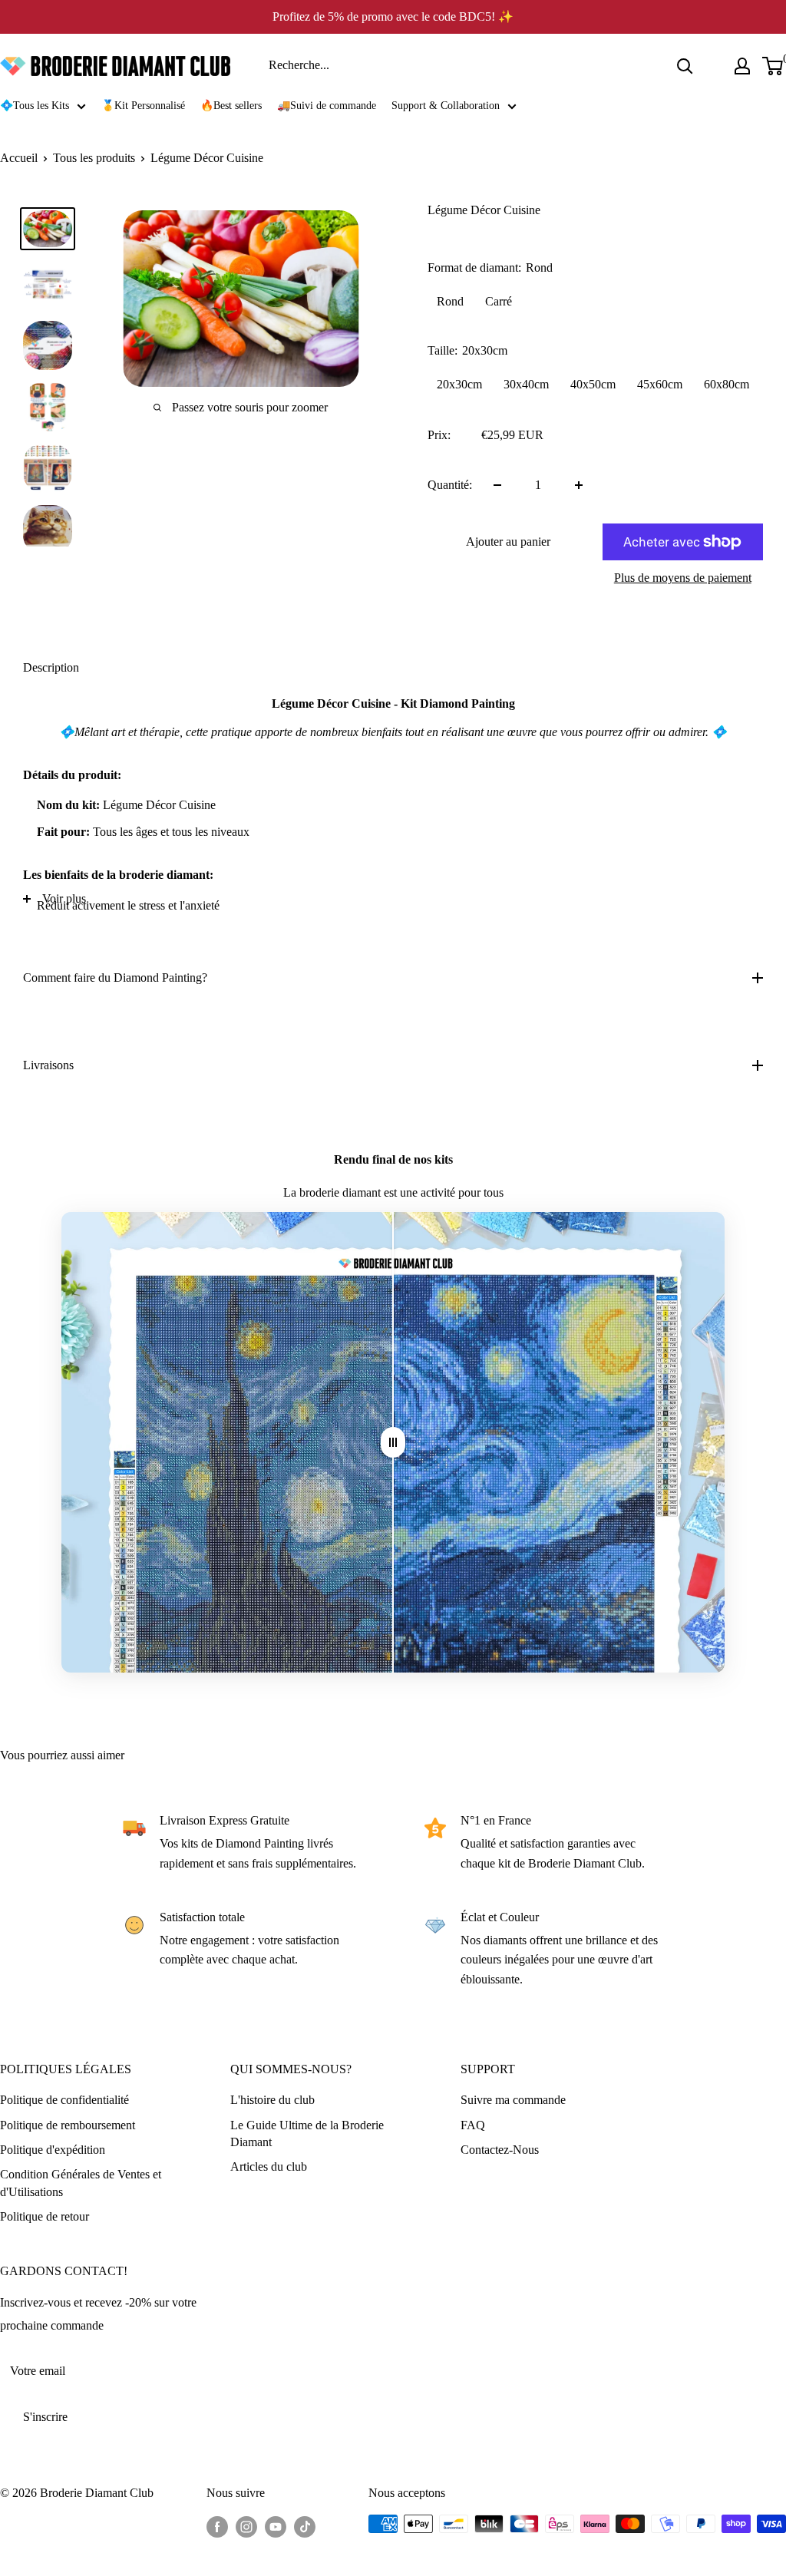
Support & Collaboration (446, 106)
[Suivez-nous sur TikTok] (305, 2526)
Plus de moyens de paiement (683, 578)
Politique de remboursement (68, 2125)
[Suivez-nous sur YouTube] (276, 2526)
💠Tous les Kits (35, 106)
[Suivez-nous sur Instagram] (246, 2526)
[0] (773, 66)
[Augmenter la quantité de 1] (579, 485)
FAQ (473, 2125)
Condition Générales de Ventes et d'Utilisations (81, 2183)
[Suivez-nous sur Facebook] (217, 2526)
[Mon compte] (742, 66)
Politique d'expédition (53, 2150)
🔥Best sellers (231, 106)
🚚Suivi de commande (327, 106)
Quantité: (450, 485)
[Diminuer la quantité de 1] (497, 485)
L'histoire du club (272, 2100)
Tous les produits (94, 158)
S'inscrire (45, 2417)
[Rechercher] (685, 66)
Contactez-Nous (500, 2150)
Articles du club (269, 2166)
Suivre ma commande (513, 2100)
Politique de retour (45, 2216)
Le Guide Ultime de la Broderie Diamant (307, 2133)
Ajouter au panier (508, 542)
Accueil (19, 158)
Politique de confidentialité (64, 2100)
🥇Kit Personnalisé (143, 106)
